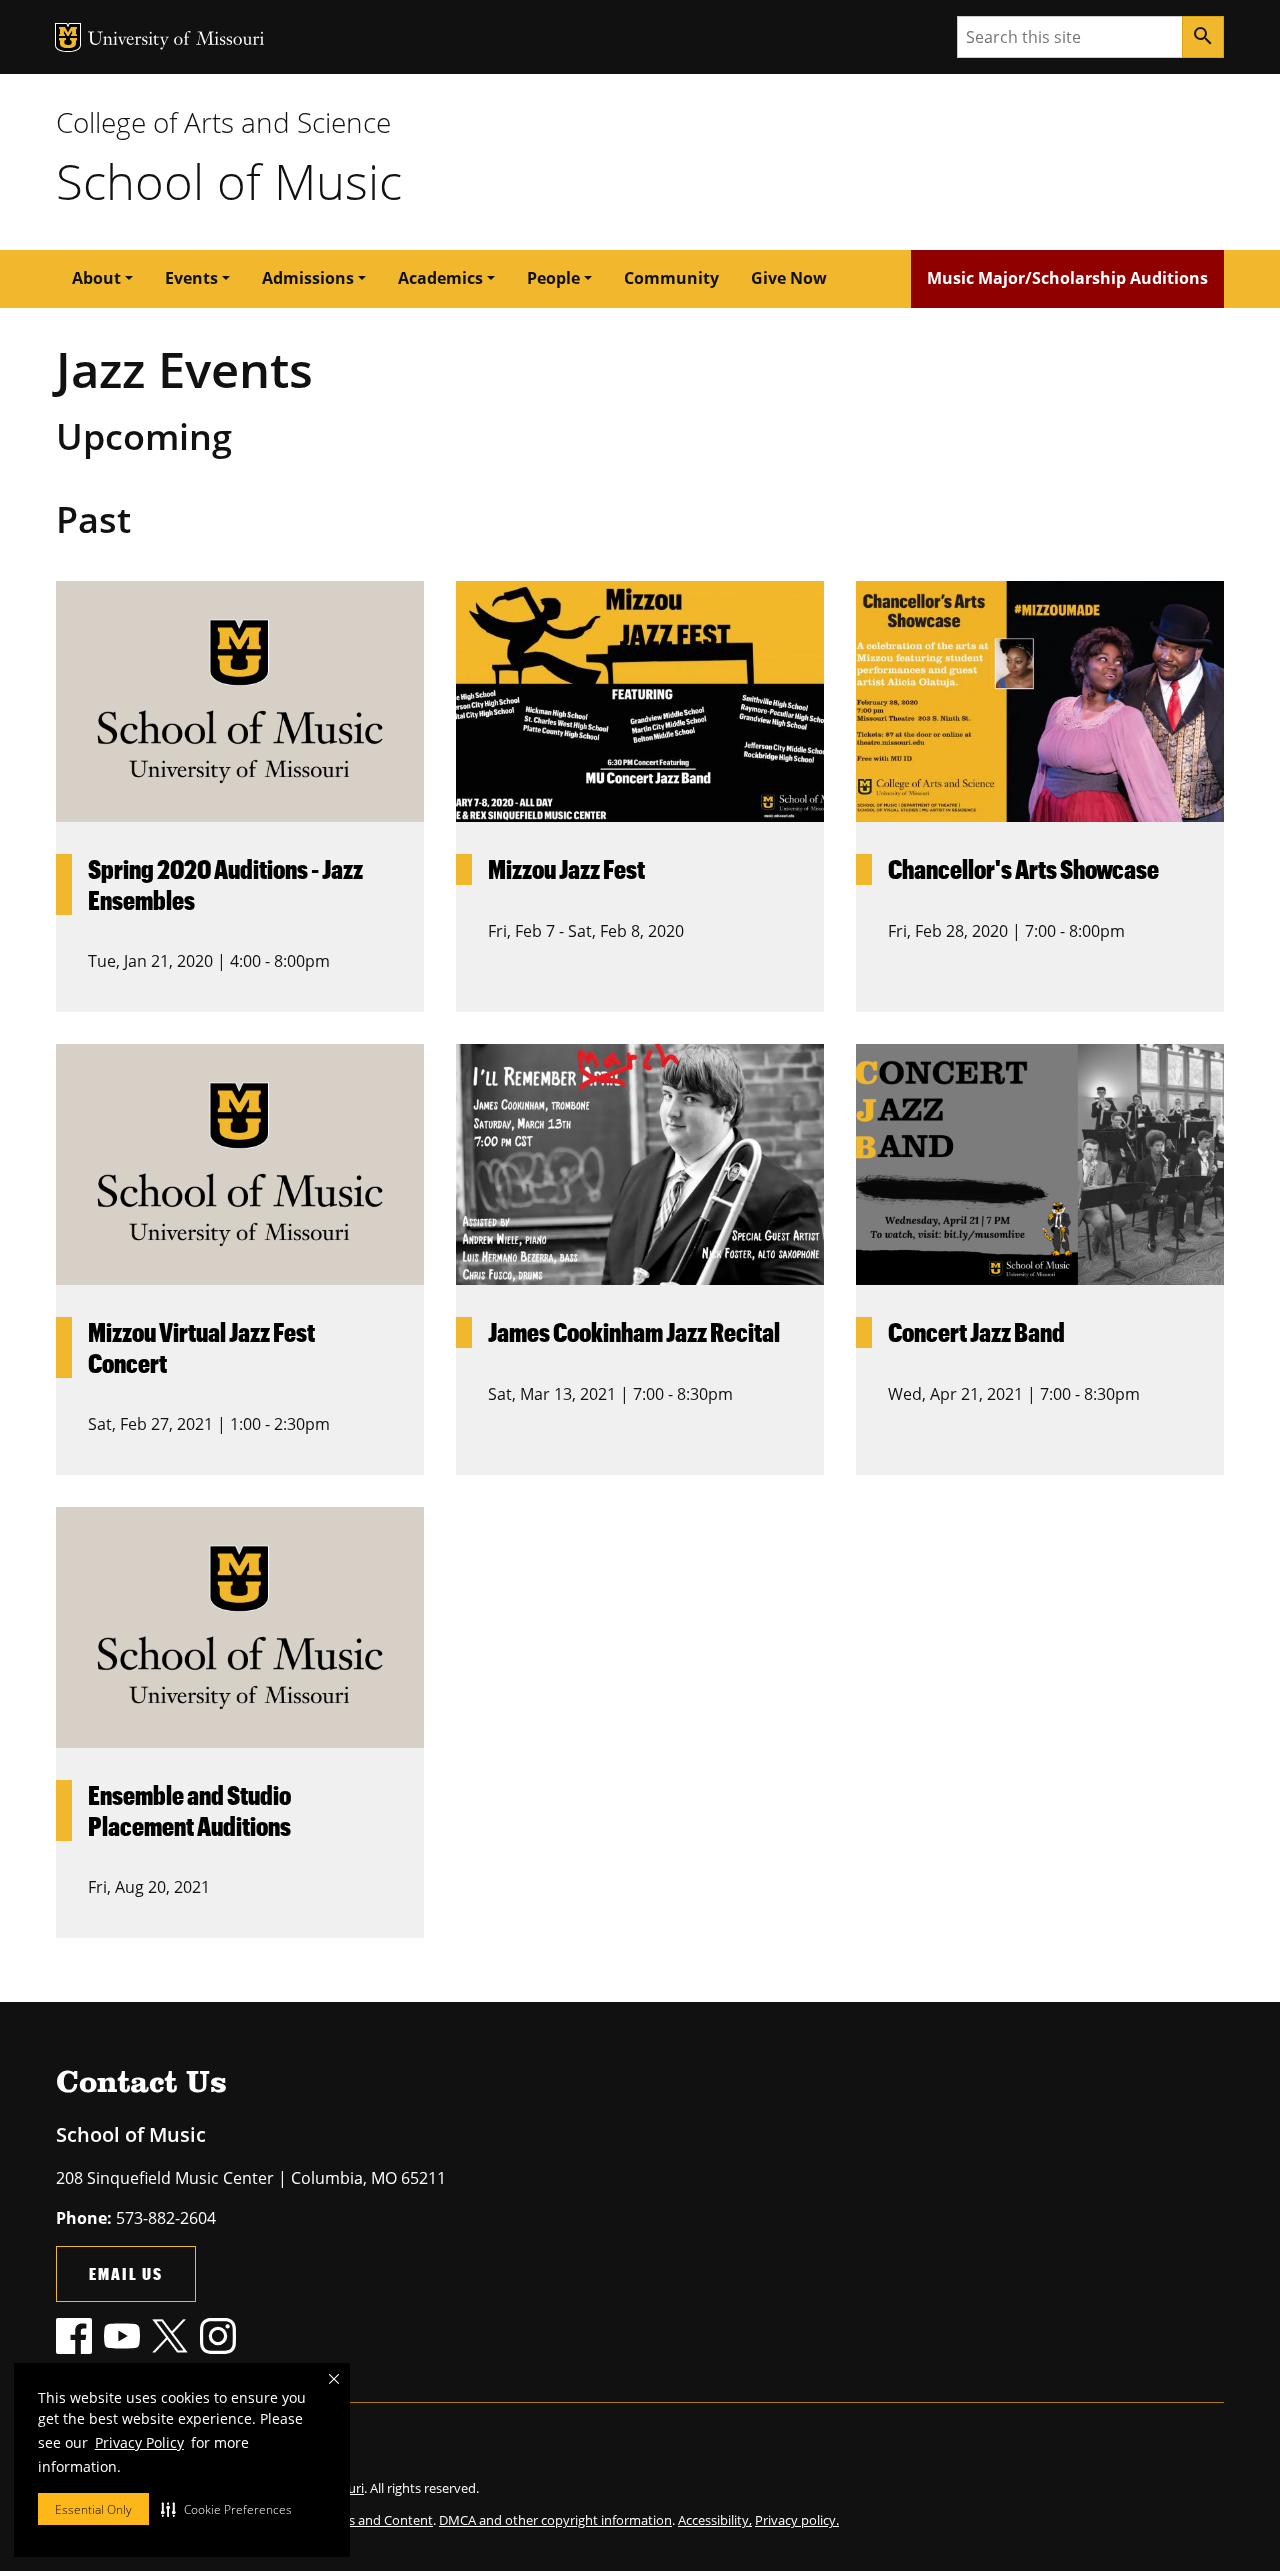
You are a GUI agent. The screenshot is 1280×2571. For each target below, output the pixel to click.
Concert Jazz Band (976, 1332)
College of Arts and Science (223, 122)
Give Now (789, 278)
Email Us (126, 2273)
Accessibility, (715, 2520)
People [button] (553, 278)
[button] (226, 2509)
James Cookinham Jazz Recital (634, 1332)
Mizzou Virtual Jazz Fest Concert (201, 1347)
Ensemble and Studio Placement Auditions (189, 1810)
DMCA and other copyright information (555, 2520)
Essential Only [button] (93, 2509)
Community (671, 278)
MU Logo (68, 37)
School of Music (229, 181)
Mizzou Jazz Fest (566, 869)
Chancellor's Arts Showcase (1023, 869)
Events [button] (191, 278)
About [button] (96, 278)
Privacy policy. (797, 2520)
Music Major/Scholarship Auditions (1067, 278)
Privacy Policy (139, 2442)
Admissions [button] (308, 278)
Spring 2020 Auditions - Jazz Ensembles (225, 884)
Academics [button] (440, 278)
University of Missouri (176, 40)
